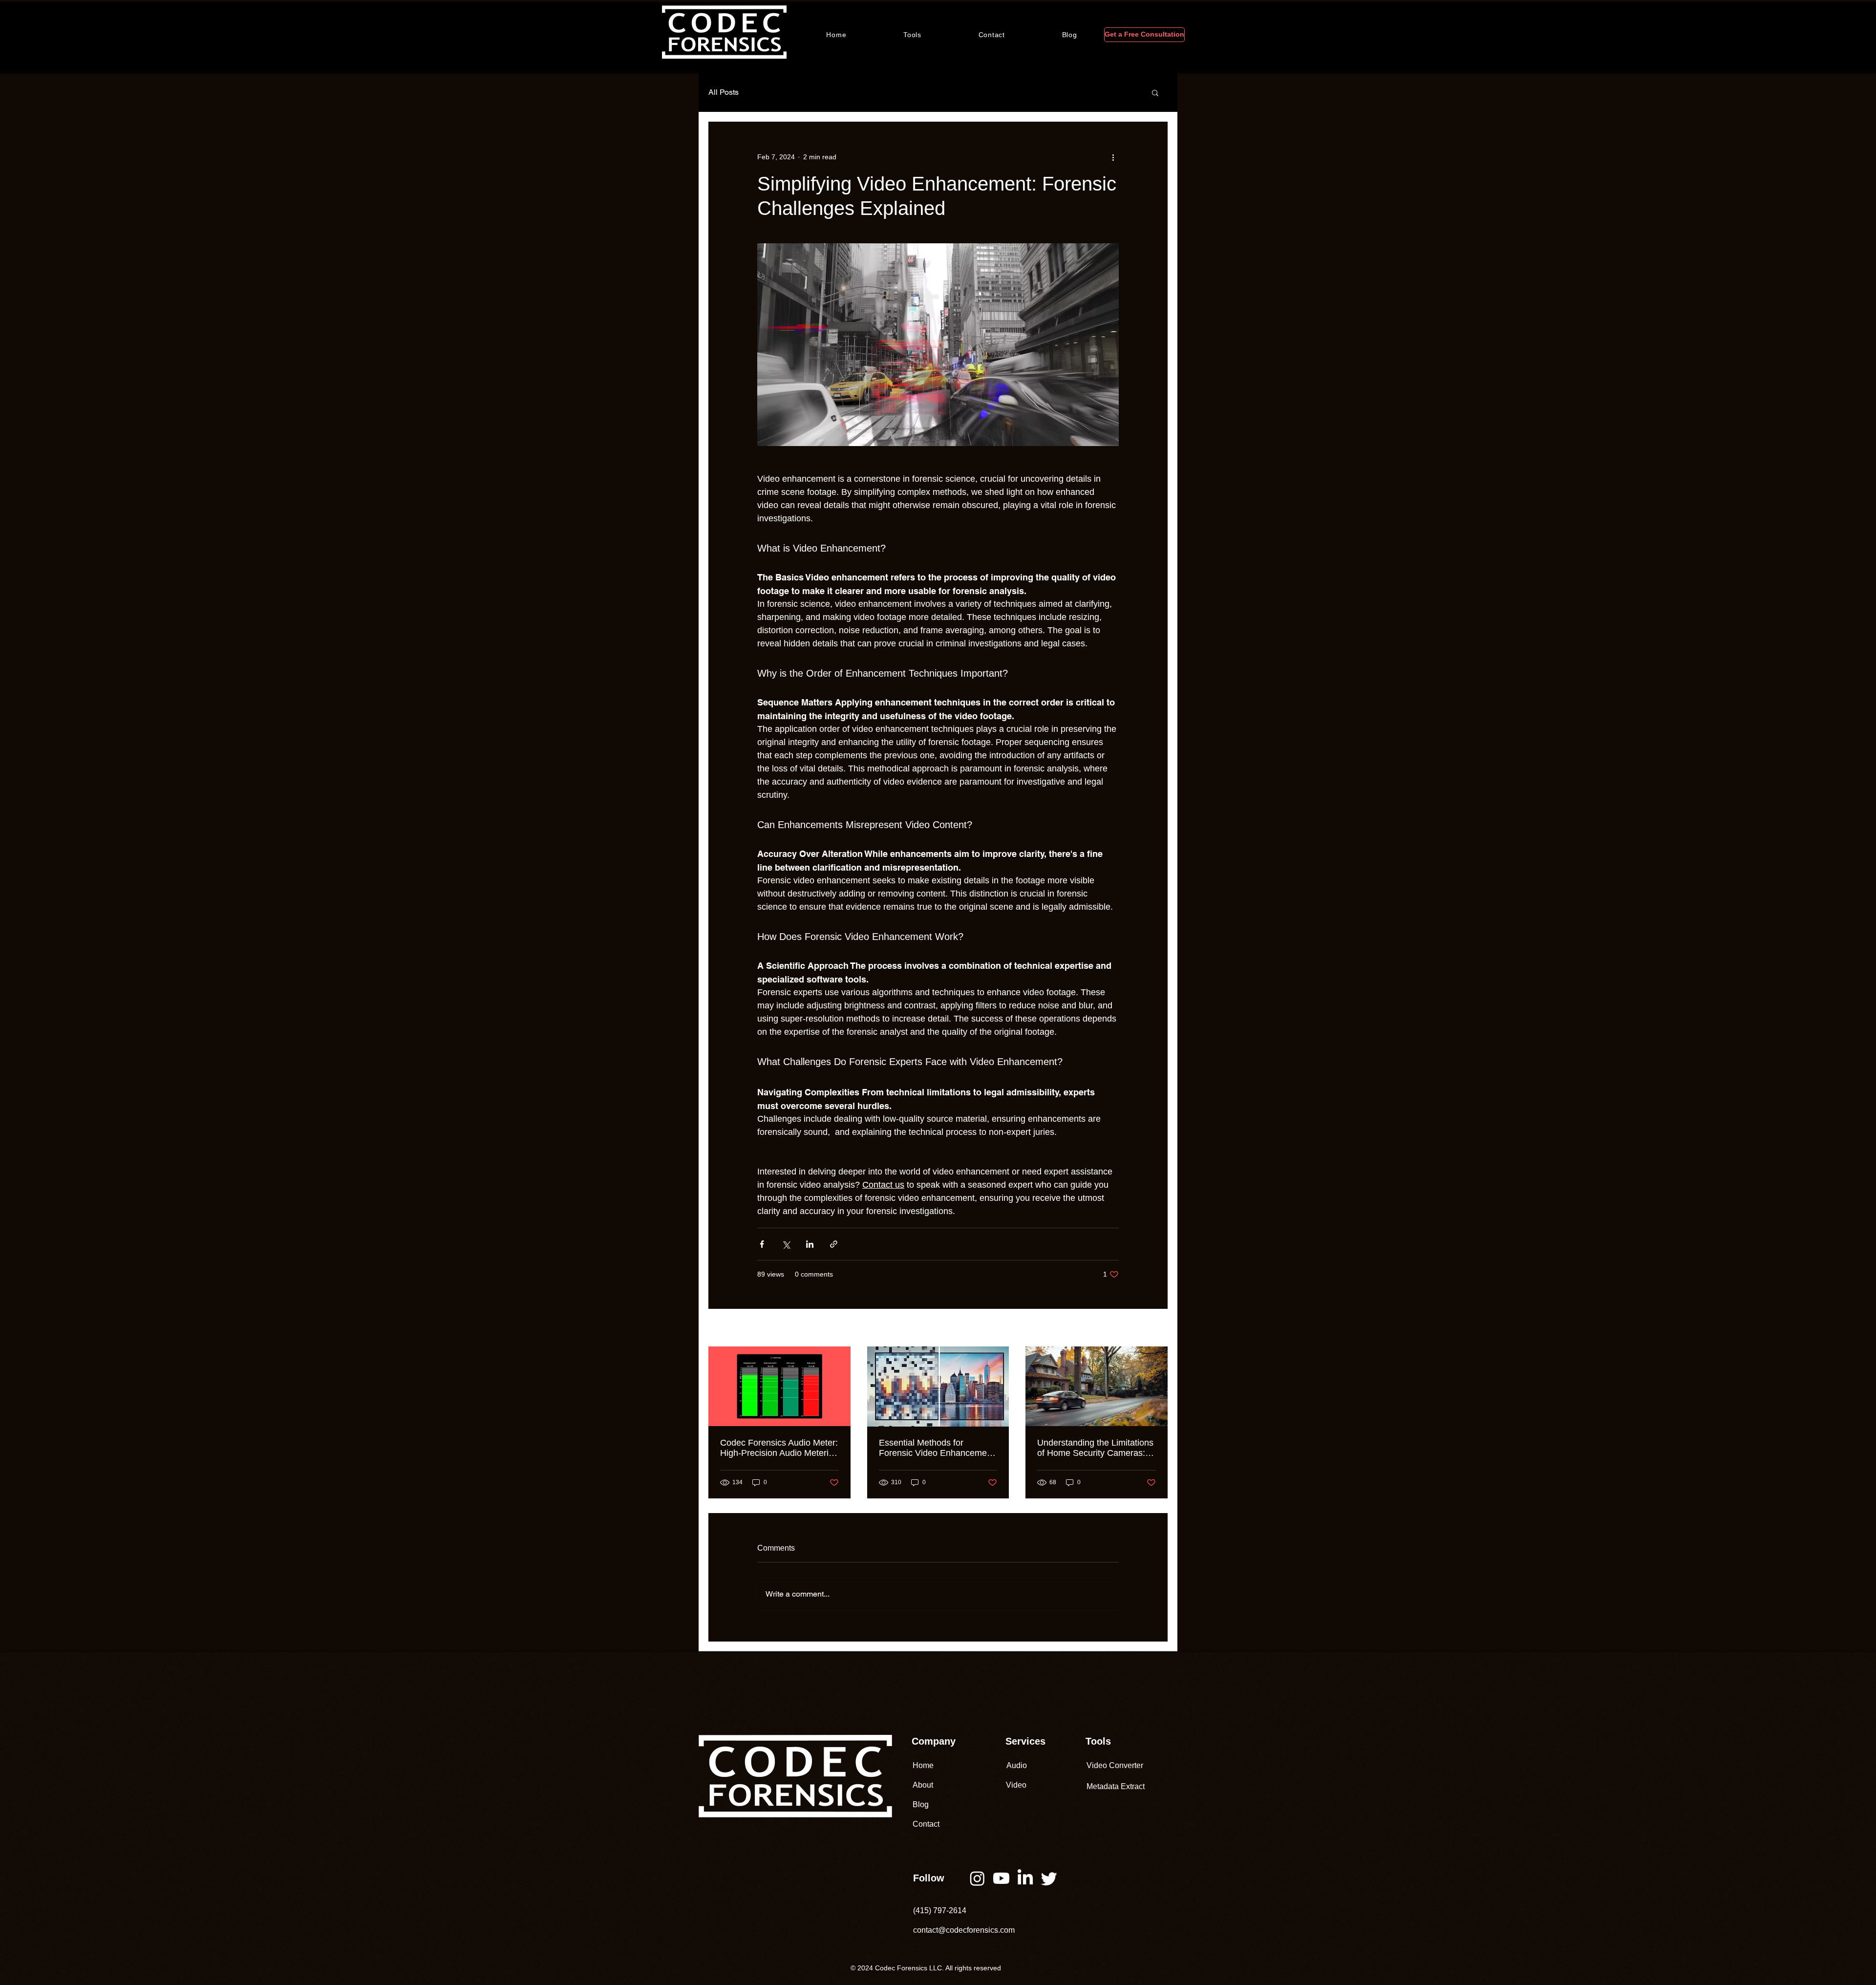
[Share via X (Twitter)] (786, 1244)
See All (1157, 1328)
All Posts (724, 92)
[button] (913, 35)
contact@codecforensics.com (964, 1930)
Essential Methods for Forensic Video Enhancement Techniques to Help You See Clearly (937, 1448)
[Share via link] (834, 1244)
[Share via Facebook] (762, 1244)
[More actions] (1113, 157)
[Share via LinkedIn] (810, 1244)
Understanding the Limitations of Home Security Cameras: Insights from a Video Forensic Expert (1095, 1448)
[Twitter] (1049, 1878)
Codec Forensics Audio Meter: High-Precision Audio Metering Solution (779, 1448)
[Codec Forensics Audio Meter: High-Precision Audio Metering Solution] (779, 1386)
